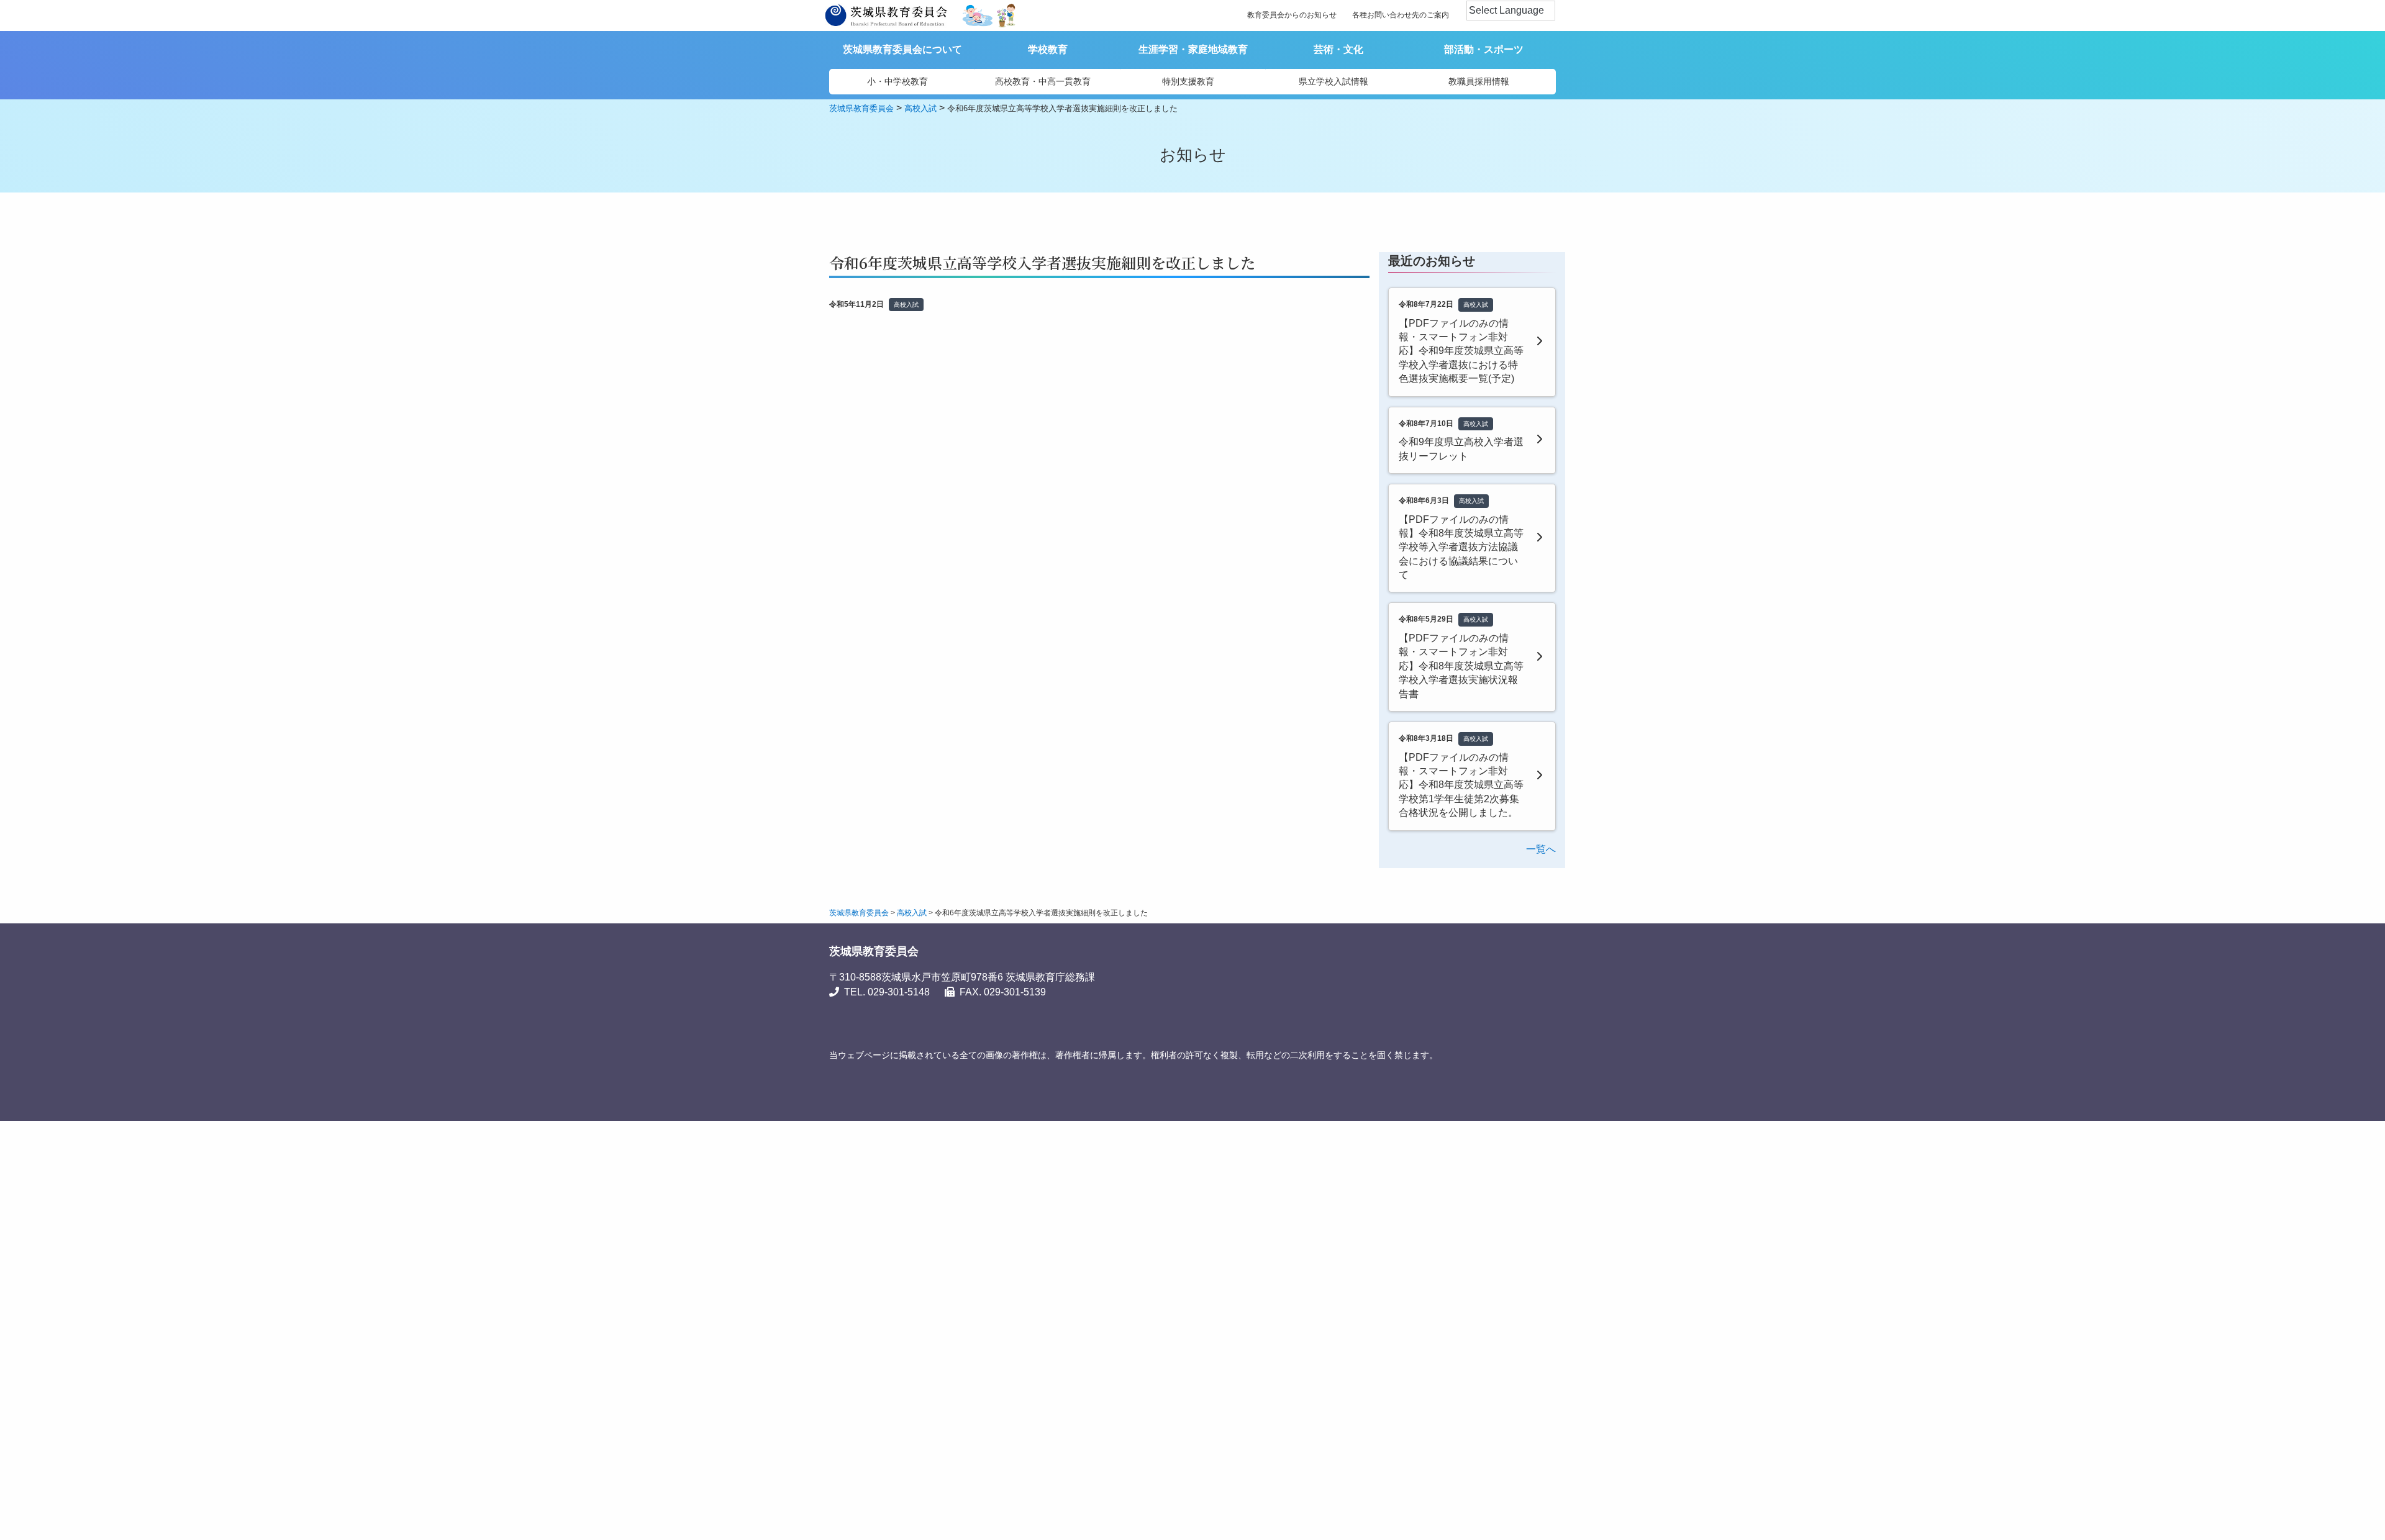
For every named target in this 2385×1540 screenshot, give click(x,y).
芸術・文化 (1338, 49)
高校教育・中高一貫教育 (1043, 81)
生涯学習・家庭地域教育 (1193, 49)
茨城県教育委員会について (902, 49)
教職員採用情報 (1479, 81)
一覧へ (1541, 849)
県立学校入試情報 (1333, 81)
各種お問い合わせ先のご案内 (1401, 15)
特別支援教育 (1188, 81)
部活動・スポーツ (1484, 49)
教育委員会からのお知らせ (1292, 15)
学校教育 (1048, 49)
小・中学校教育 (897, 81)
